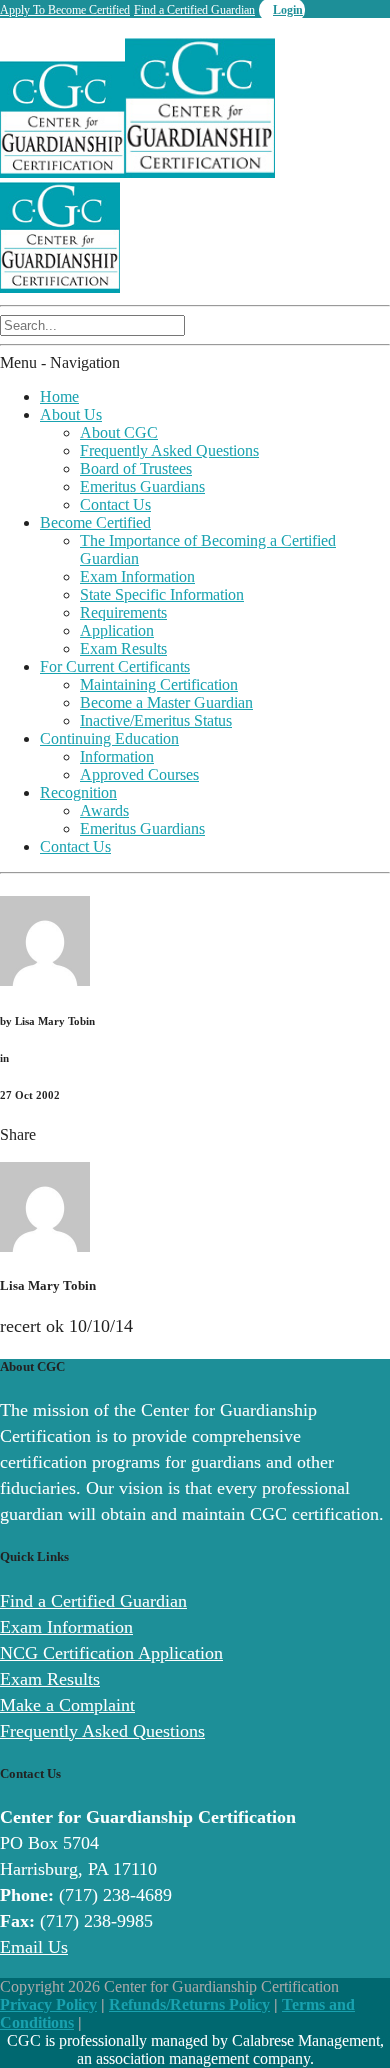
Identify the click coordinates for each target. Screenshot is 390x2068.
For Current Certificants (115, 666)
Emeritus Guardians (142, 486)
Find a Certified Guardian (194, 10)
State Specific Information (162, 594)
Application (117, 630)
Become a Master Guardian (166, 702)
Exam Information (137, 576)
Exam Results (123, 648)
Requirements (123, 612)
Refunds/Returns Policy (189, 2004)
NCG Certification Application (111, 1653)
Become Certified (95, 522)
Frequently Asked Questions (169, 450)
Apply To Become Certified (65, 10)
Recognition (78, 792)
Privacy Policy (48, 2004)
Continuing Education (109, 738)
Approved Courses (139, 774)
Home (59, 396)
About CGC (119, 432)
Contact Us (115, 504)
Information (117, 756)
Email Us (34, 1947)
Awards (104, 810)
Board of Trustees (136, 468)
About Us (71, 414)
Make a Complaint (67, 1705)
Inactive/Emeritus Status (156, 720)
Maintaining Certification (159, 684)
